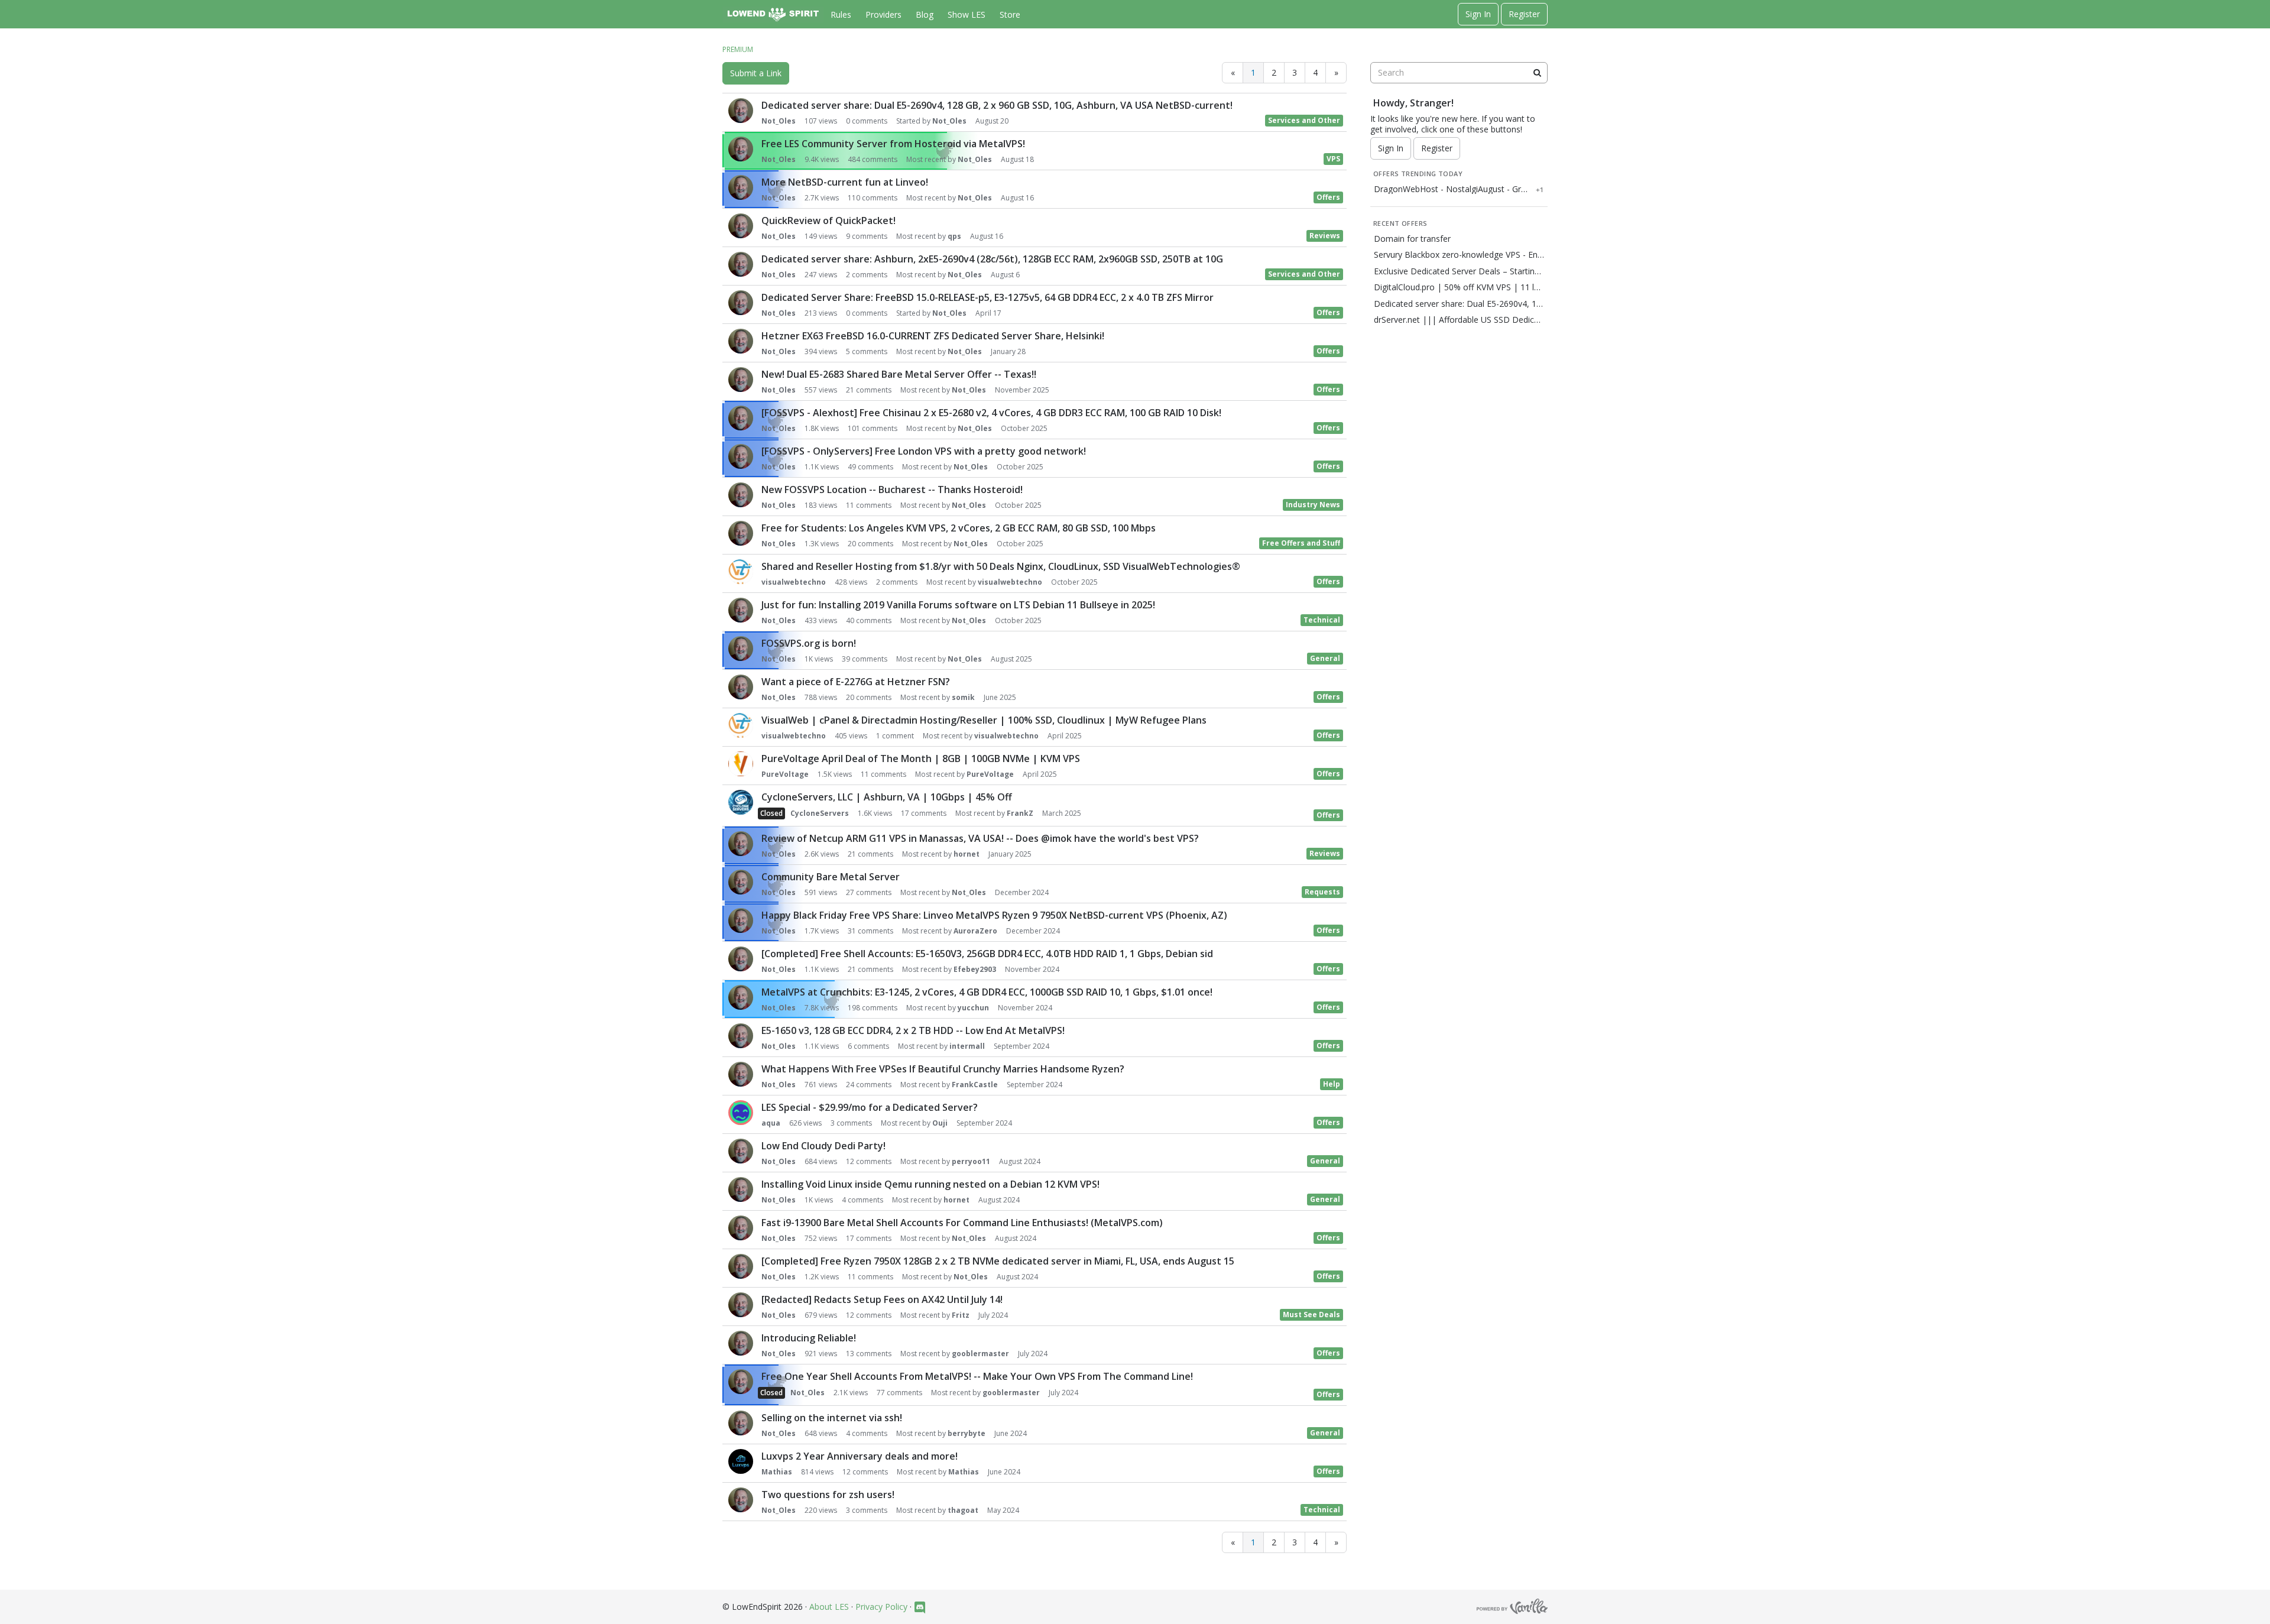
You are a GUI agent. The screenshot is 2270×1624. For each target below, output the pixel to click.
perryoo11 (971, 1161)
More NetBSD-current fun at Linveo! (845, 182)
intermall (967, 1046)
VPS (1333, 159)
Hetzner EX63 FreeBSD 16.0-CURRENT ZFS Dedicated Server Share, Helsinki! (933, 336)
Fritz (961, 1315)
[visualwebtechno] (741, 572)
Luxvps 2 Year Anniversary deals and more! (860, 1456)
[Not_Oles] (741, 111)
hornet (967, 854)
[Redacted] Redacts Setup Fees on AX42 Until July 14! (882, 1299)
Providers (883, 14)
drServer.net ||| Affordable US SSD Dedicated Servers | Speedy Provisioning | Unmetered (1459, 320)
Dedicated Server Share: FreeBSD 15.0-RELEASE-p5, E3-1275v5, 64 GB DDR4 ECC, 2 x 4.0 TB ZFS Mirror (988, 297)
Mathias (777, 1472)
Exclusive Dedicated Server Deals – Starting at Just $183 (1459, 271)
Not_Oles (779, 121)
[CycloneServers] (741, 802)
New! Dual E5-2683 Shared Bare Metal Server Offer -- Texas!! (899, 374)
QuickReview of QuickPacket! (828, 221)
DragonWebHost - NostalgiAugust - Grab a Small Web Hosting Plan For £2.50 (1452, 189)
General (1325, 658)
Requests (1322, 892)
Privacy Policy (881, 1607)
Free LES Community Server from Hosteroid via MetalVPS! (893, 144)
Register (1524, 14)
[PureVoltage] (741, 764)
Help (1332, 1084)
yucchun (973, 1008)
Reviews (1325, 236)
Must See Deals (1311, 1315)
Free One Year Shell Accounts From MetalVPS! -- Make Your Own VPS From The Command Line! (977, 1376)
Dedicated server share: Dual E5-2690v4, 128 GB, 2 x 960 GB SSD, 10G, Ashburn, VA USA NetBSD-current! (997, 105)
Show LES (967, 14)
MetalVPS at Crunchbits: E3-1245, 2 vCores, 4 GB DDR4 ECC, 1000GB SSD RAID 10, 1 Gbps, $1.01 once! (987, 992)
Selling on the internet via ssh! (832, 1418)
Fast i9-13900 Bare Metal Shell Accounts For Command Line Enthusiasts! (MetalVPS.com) (962, 1223)
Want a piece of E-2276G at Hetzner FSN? (856, 682)
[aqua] (741, 1113)
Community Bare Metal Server (831, 877)
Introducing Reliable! (809, 1338)
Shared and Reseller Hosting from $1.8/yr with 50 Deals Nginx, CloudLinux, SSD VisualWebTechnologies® (1001, 566)
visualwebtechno (794, 582)
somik (963, 697)
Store (1010, 14)
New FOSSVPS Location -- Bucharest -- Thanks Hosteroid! (892, 490)
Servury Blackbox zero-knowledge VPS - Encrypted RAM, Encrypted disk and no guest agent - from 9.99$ (1459, 255)
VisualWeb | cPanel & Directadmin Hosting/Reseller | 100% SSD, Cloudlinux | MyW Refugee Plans (984, 720)
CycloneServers (820, 813)
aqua (771, 1123)
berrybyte (967, 1433)
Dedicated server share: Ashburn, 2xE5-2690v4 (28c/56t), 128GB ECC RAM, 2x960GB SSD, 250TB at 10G (992, 259)
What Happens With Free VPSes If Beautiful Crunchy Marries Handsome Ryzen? (943, 1069)
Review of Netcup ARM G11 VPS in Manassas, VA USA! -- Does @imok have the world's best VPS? (980, 838)
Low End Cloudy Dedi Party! (823, 1146)
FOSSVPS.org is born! (809, 643)
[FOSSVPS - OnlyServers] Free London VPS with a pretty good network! (924, 451)
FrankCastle (975, 1085)
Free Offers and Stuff (1301, 543)
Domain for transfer (1412, 239)
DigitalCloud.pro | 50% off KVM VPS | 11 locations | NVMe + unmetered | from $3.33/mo (1459, 287)
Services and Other (1304, 120)
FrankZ (1020, 813)
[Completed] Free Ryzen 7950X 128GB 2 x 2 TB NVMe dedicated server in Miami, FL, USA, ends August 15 (998, 1261)
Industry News (1313, 505)
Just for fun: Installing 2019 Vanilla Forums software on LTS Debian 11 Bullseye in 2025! (958, 605)
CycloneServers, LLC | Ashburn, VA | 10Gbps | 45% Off (887, 797)
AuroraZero (975, 931)
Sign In (1478, 14)
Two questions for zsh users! (828, 1495)
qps (954, 236)
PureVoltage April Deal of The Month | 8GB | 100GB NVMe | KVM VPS (921, 758)
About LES (829, 1607)
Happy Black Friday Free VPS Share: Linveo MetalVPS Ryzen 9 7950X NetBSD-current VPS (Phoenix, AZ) (994, 915)
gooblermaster (980, 1354)
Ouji (940, 1123)
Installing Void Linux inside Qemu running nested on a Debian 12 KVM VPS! (930, 1184)
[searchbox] (1459, 73)
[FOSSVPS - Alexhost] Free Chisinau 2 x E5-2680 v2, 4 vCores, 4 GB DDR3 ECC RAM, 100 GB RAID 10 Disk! (991, 413)
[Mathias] (741, 1461)
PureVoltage (785, 774)
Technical (1322, 620)
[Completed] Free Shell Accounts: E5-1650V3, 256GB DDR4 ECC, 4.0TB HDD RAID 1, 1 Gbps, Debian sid (987, 954)
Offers (1328, 197)
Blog (925, 14)
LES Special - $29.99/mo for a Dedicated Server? (870, 1107)
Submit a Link (756, 73)
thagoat (963, 1510)
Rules (841, 14)
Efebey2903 (975, 969)
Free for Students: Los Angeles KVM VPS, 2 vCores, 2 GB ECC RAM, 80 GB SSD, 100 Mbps (959, 528)
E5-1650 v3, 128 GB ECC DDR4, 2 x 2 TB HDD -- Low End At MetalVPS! (913, 1030)
